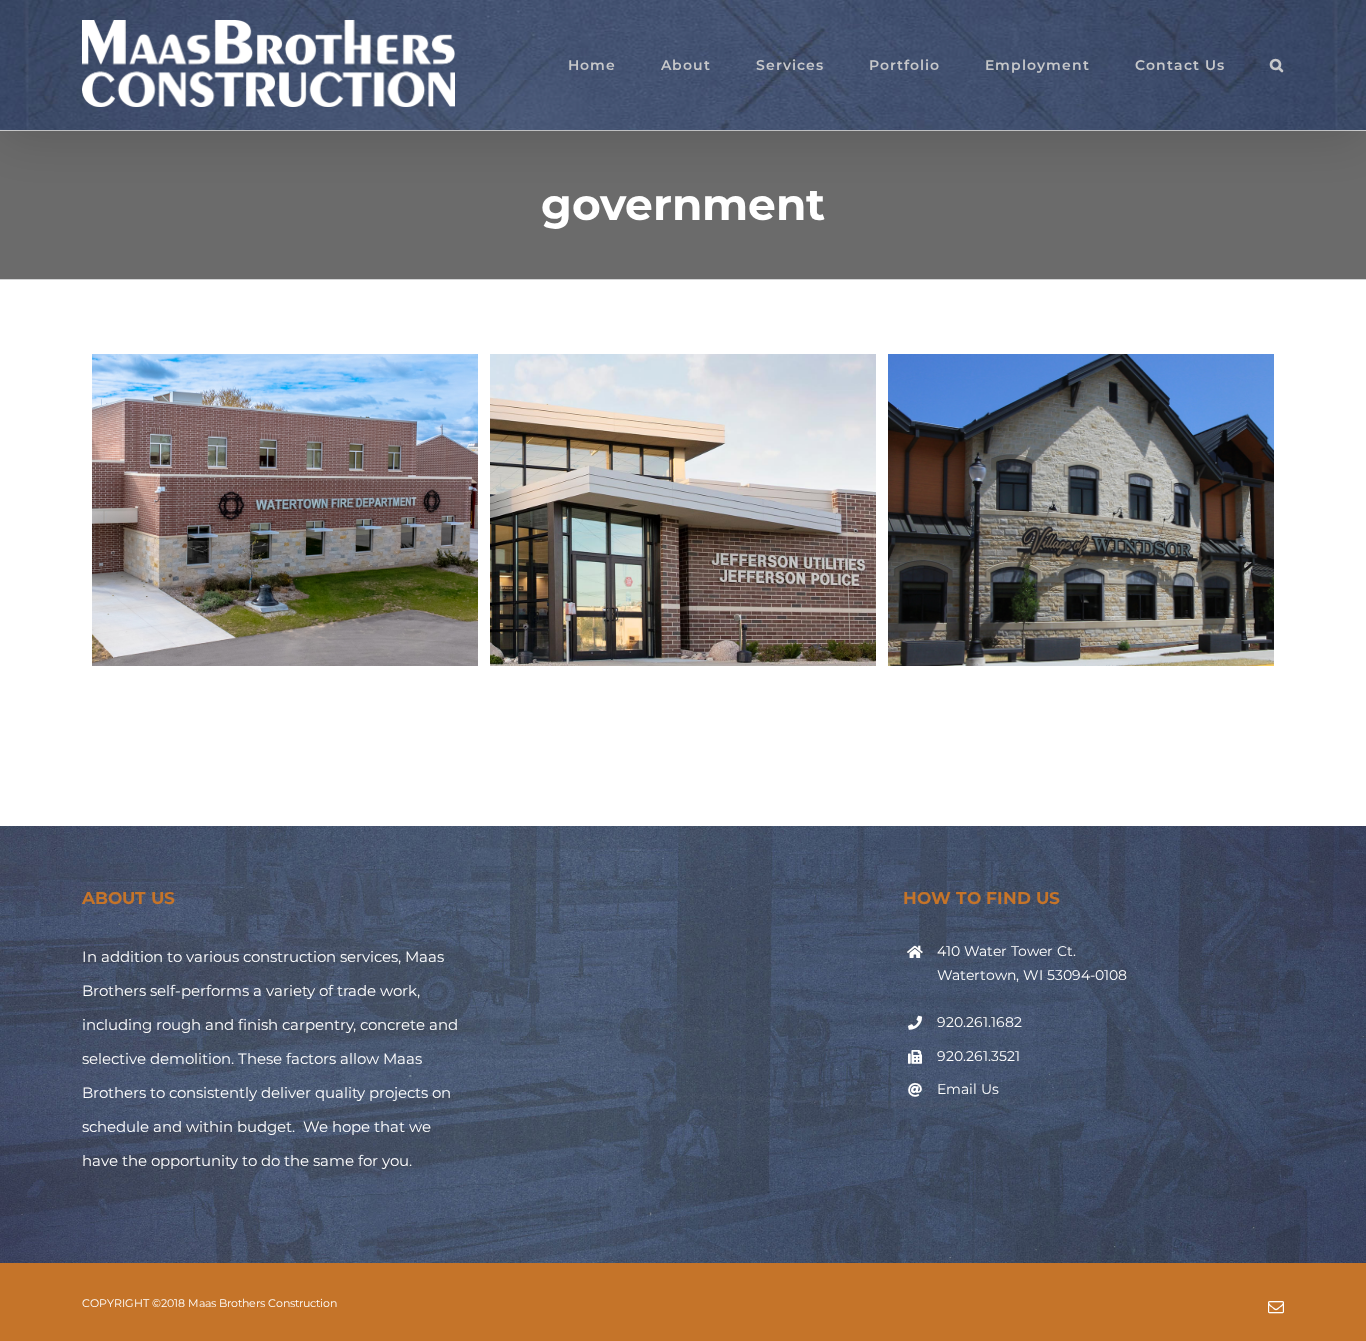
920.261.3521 (978, 1056)
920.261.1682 (979, 1022)
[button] (1277, 65)
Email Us (968, 1089)
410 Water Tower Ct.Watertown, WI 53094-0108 (1032, 963)
